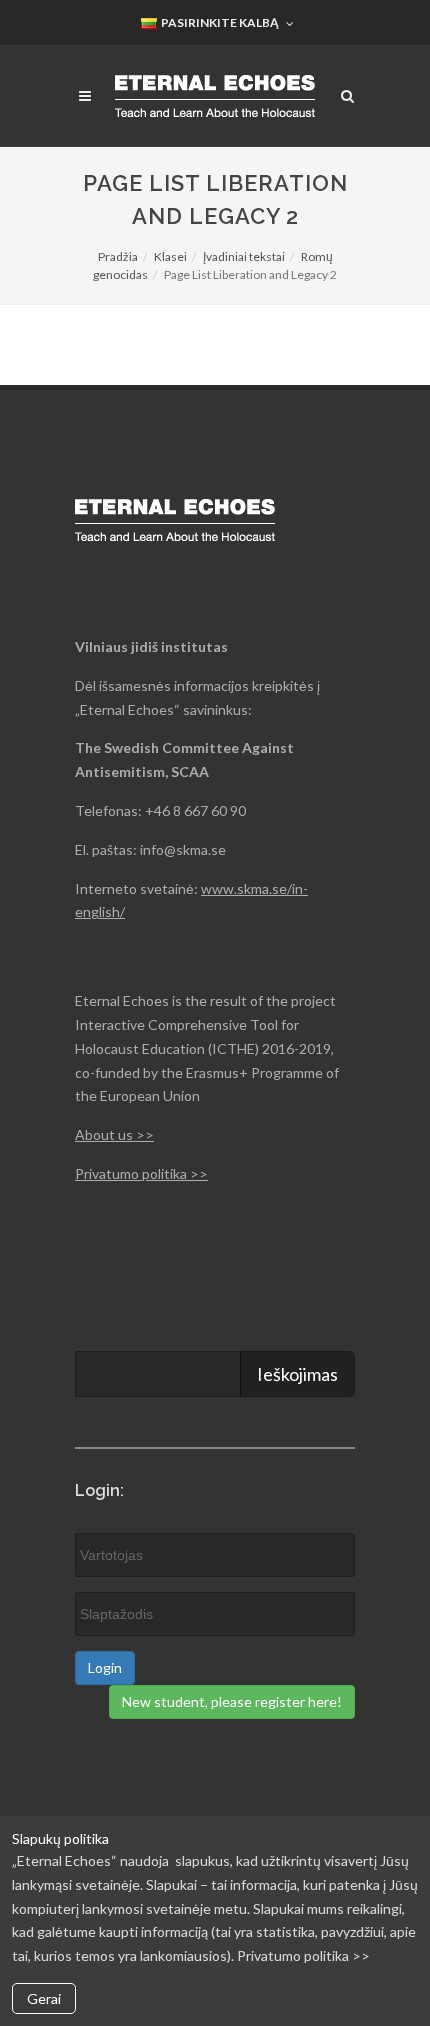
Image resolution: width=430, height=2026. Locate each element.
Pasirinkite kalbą (219, 22)
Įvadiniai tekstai (244, 256)
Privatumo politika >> (141, 1173)
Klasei (170, 256)
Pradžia (118, 256)
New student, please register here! (232, 1701)
